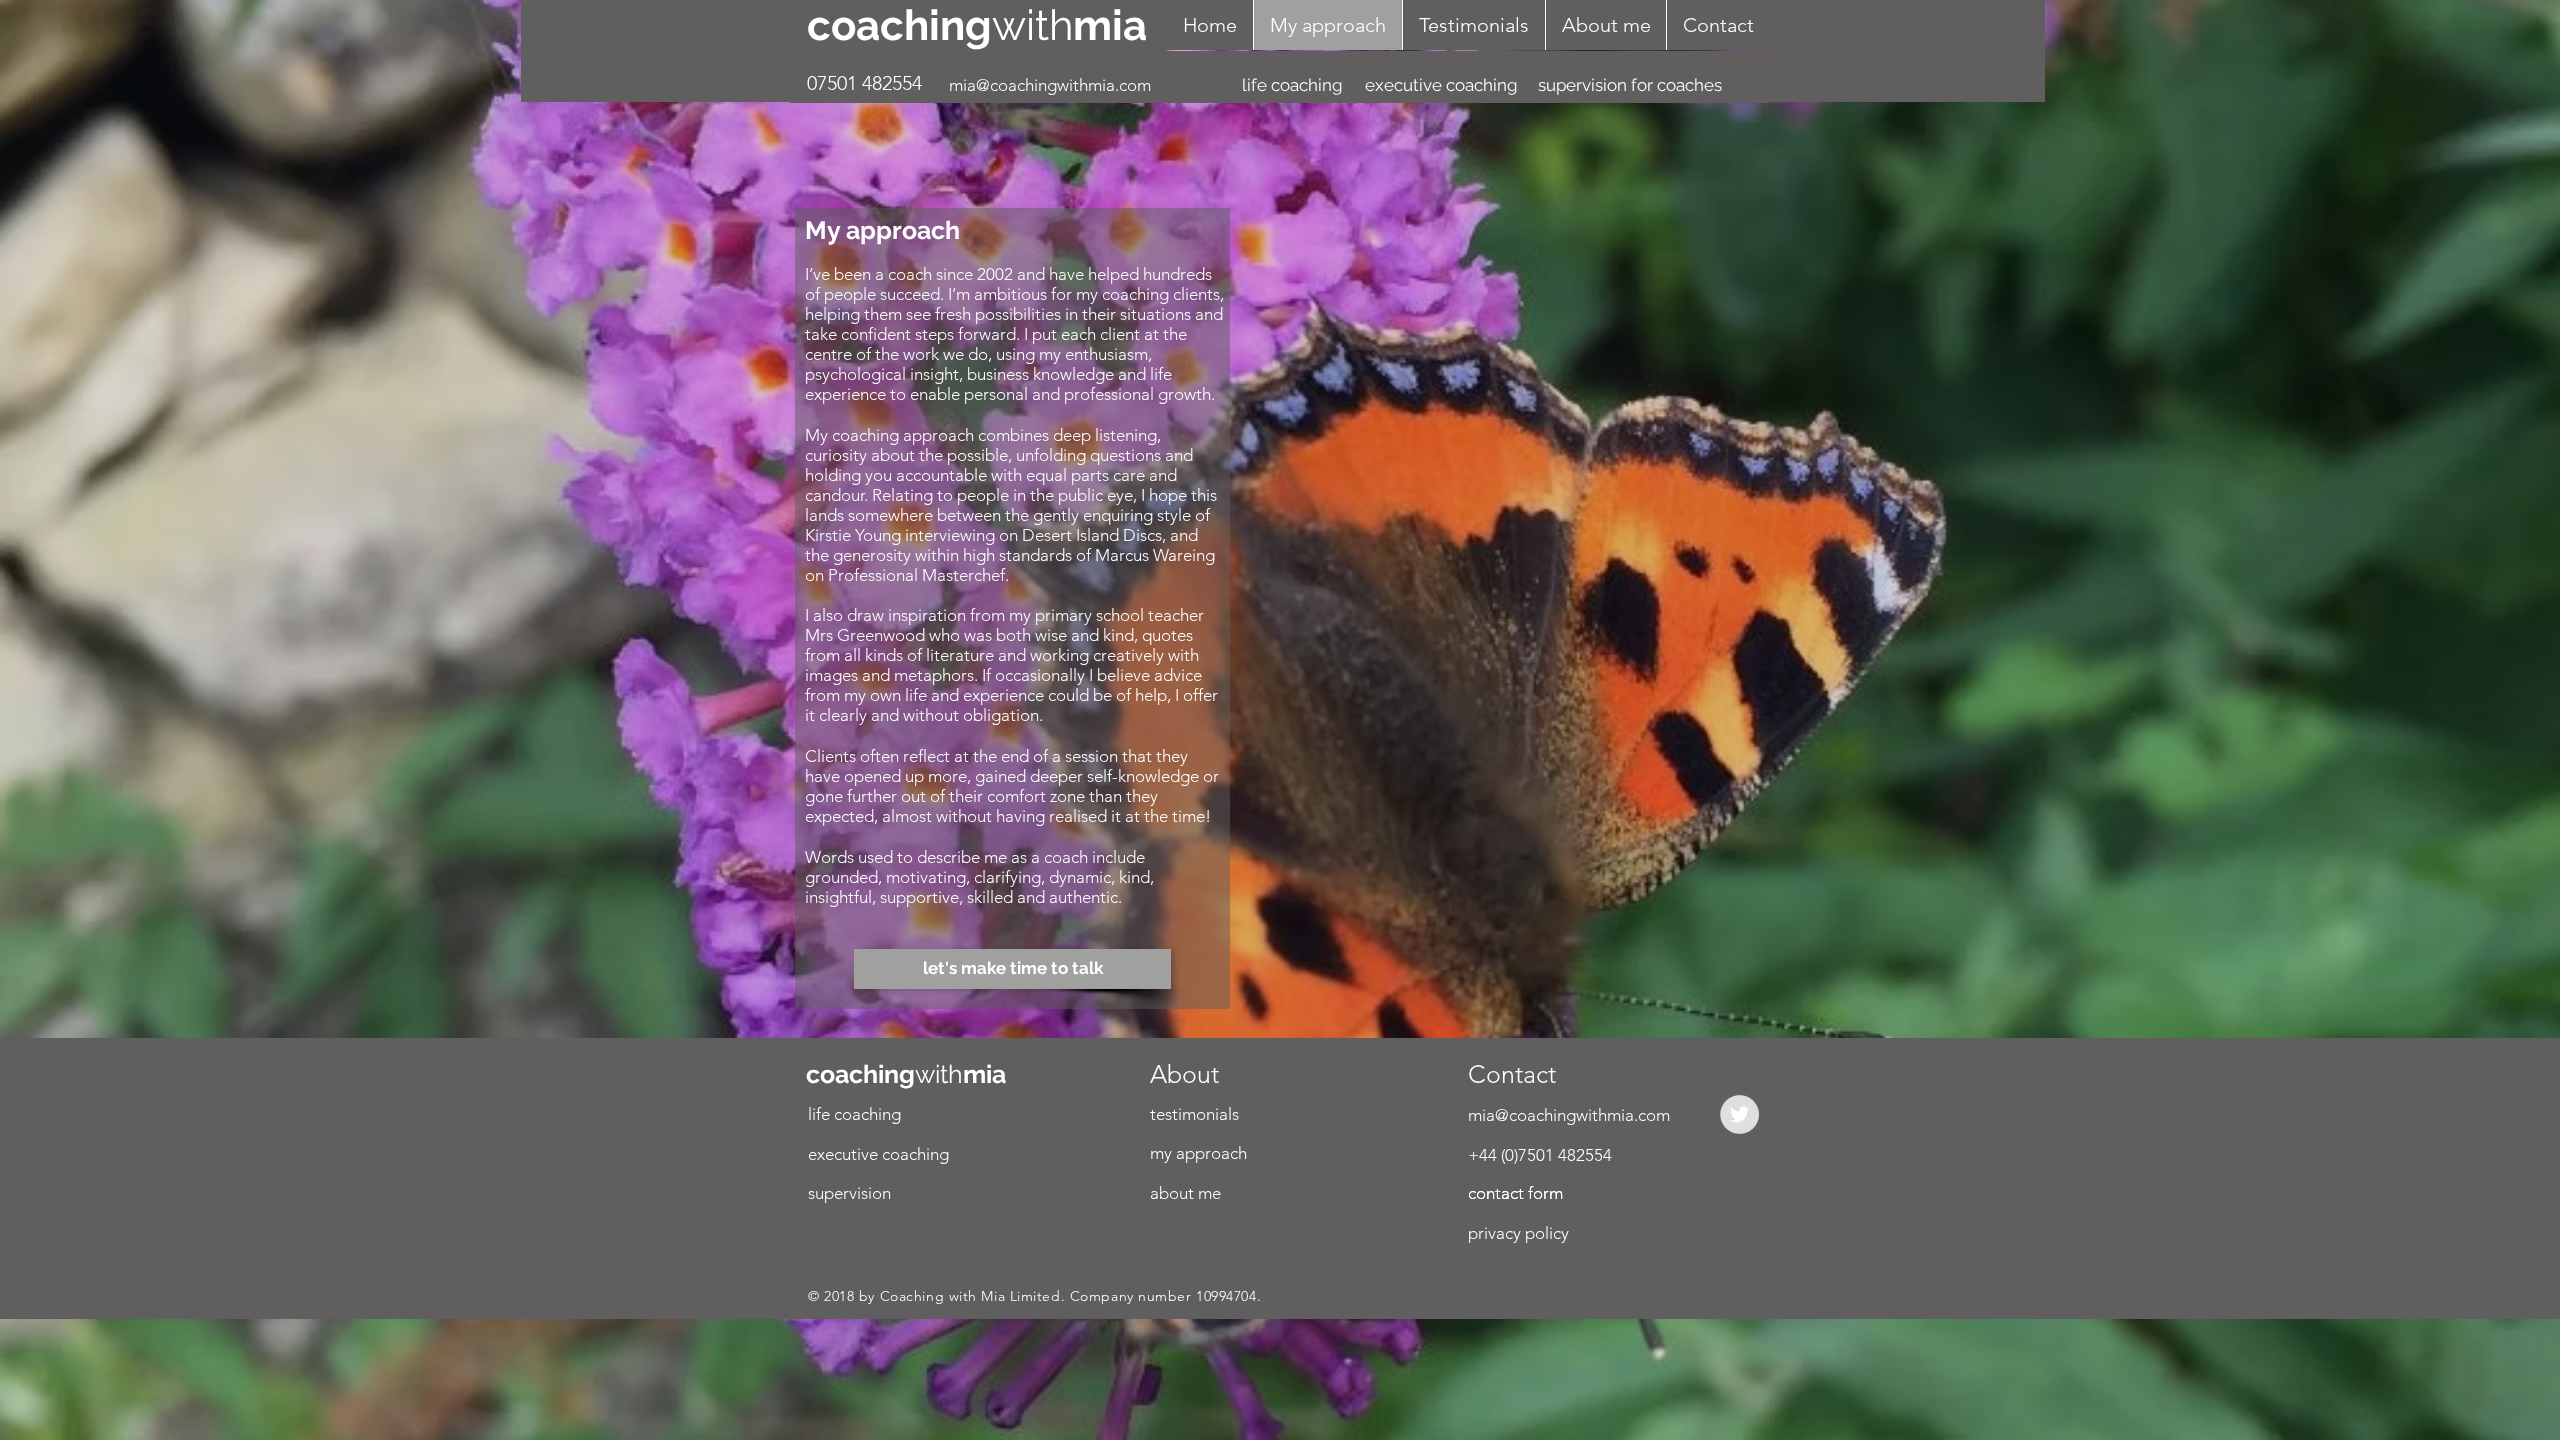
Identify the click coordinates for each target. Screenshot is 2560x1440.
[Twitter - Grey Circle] (1739, 1114)
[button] (909, 1155)
